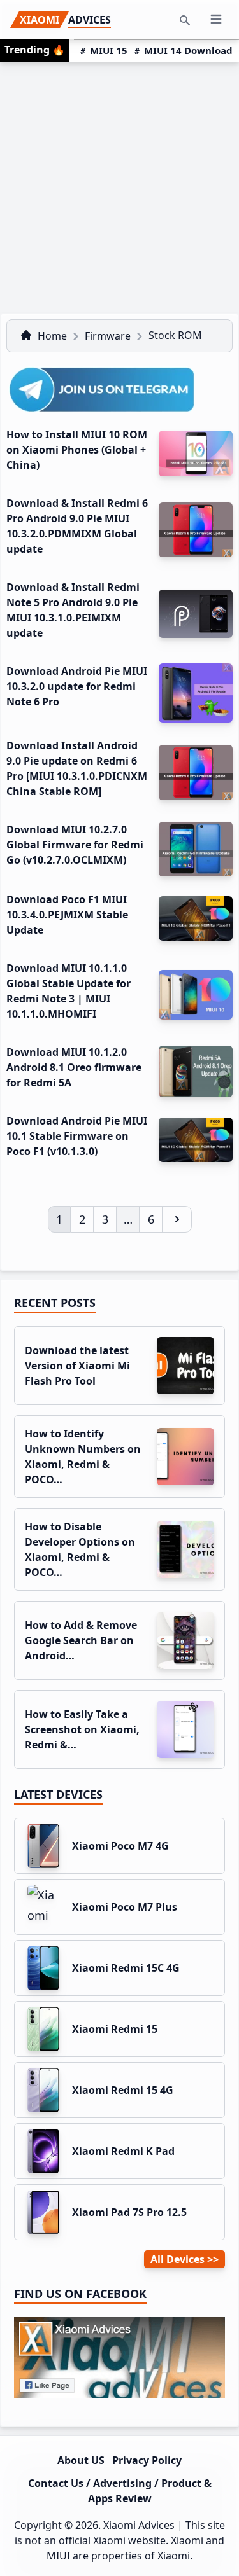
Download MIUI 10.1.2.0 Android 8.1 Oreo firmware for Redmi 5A (74, 1067)
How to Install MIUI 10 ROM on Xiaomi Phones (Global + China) (77, 450)
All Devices (177, 2259)
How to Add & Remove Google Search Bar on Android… (81, 1640)
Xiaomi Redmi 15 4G (123, 2090)
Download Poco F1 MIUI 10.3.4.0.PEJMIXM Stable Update (67, 915)
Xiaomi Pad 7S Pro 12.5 (129, 2212)
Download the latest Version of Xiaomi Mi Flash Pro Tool (77, 1366)
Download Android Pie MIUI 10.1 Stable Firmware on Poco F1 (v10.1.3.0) (77, 1136)
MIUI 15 (109, 50)
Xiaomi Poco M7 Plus (125, 1907)
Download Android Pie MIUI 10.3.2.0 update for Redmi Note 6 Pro (77, 686)
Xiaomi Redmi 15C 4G (126, 1968)
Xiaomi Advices (139, 2525)
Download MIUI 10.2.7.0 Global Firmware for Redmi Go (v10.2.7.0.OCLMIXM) (75, 845)
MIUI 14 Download (188, 50)
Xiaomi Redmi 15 (115, 2029)
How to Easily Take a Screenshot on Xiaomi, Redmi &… (82, 1729)
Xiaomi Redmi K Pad (123, 2151)
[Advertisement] (119, 187)
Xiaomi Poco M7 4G (120, 1846)
